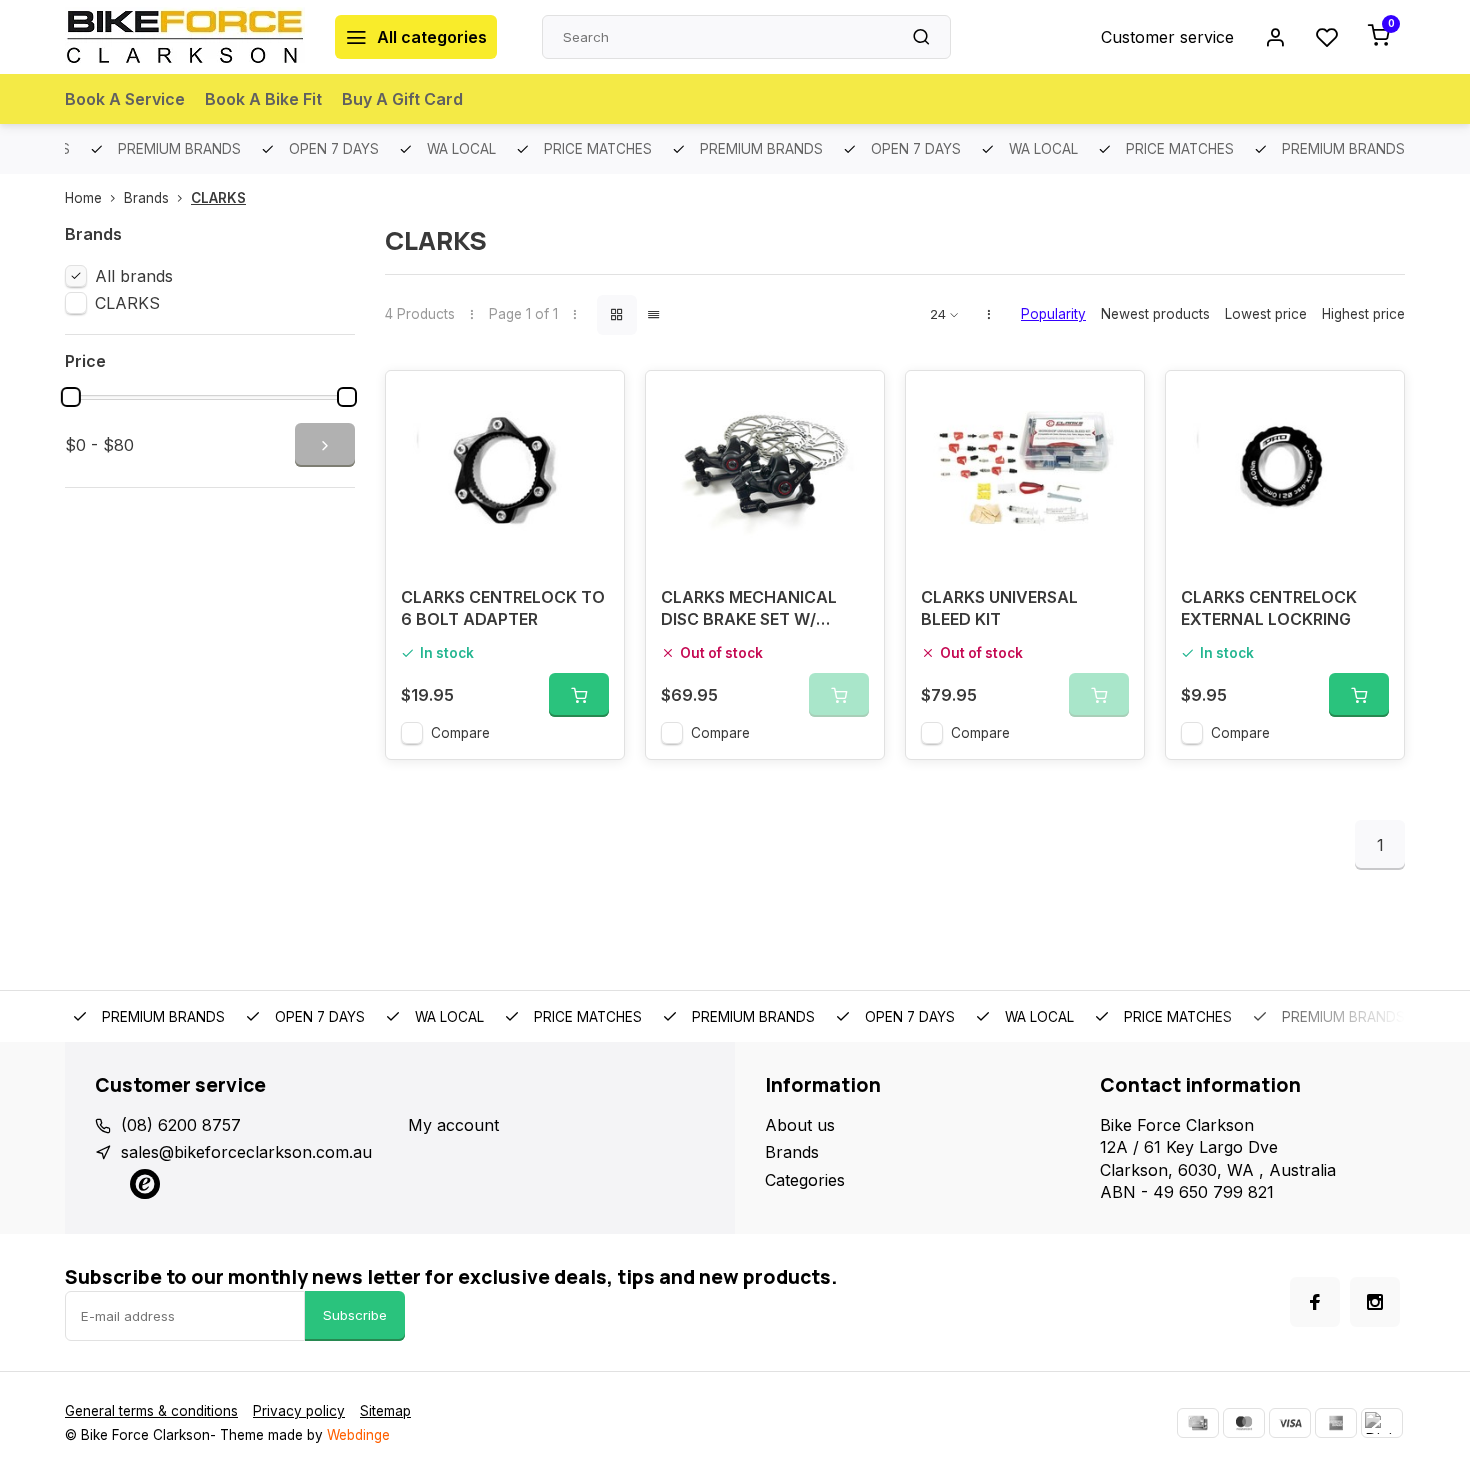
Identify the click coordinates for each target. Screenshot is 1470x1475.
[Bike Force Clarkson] (185, 37)
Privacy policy (299, 1411)
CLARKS (218, 198)
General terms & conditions (151, 1411)
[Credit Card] (1198, 1423)
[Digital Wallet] (1382, 1423)
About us (800, 1125)
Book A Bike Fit (263, 99)
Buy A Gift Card (402, 99)
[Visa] (1290, 1423)
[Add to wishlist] (594, 401)
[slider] (71, 397)
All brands (134, 276)
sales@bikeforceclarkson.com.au (246, 1152)
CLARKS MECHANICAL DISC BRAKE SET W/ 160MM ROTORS (749, 610)
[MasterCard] (1244, 1423)
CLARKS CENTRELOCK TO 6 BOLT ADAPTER (503, 608)
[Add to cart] (579, 695)
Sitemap (385, 1411)
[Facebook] (1315, 1302)
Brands (146, 198)
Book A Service (125, 99)
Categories (805, 1180)
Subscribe (355, 1315)
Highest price (1363, 314)
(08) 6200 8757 (181, 1125)
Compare (460, 733)
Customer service (1167, 37)
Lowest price (1266, 314)
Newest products (1155, 314)
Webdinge (358, 1435)
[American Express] (1336, 1423)
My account (453, 1125)
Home (83, 198)
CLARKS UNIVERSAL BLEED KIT (999, 608)
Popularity (1053, 314)
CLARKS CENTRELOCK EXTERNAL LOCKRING (1269, 608)
